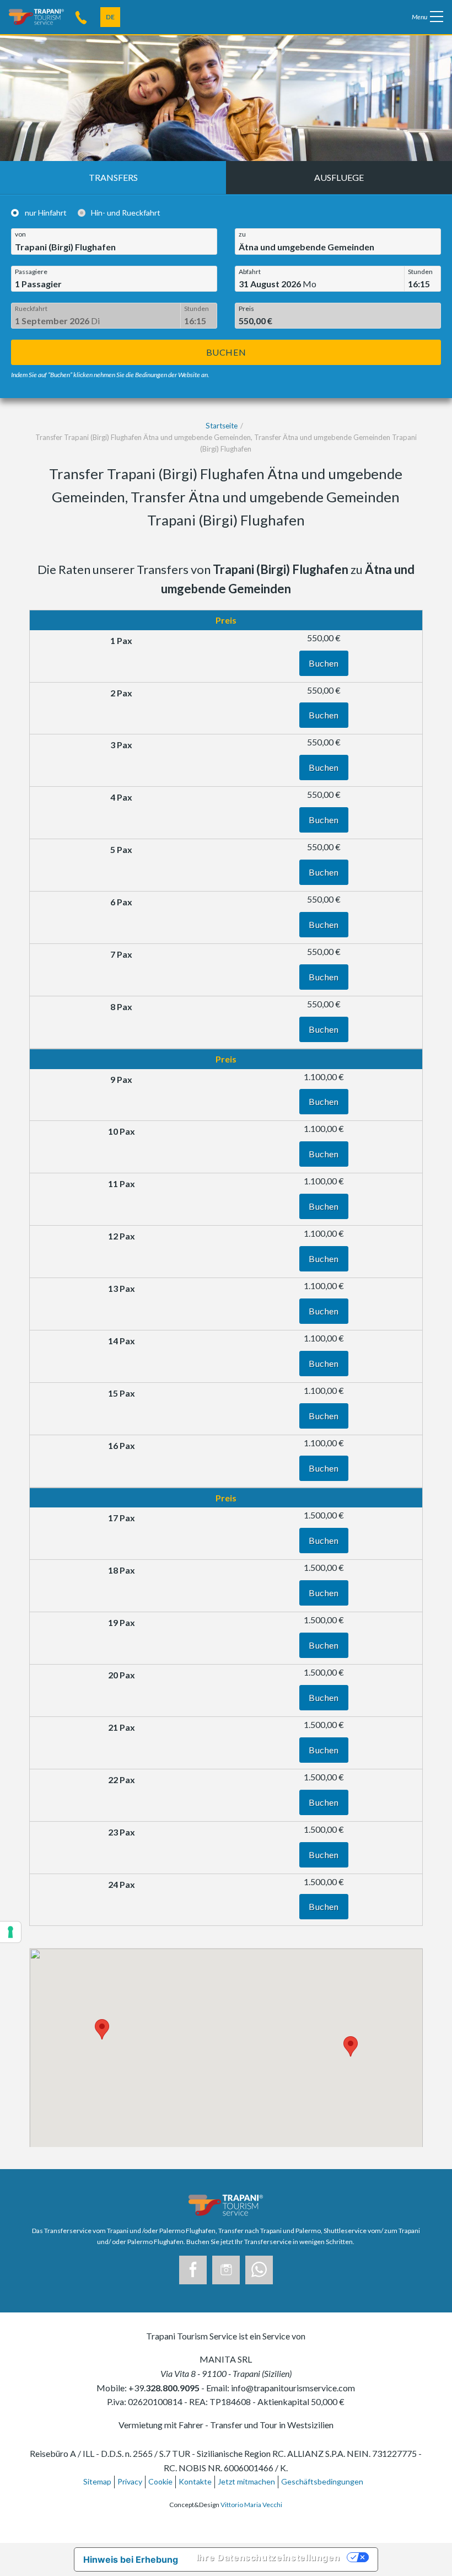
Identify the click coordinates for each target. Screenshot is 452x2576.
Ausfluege (339, 177)
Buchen (226, 352)
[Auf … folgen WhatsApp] (259, 2270)
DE (110, 17)
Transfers (113, 177)
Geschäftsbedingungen (322, 2481)
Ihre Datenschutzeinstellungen (268, 2557)
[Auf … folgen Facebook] (193, 2270)
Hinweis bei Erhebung (131, 2559)
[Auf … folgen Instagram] (226, 2270)
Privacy (130, 2481)
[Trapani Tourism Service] (36, 16)
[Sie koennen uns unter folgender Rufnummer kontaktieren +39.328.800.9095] (81, 17)
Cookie (160, 2481)
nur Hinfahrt (46, 213)
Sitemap (97, 2481)
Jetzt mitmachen (246, 2481)
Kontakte (195, 2481)
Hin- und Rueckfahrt (126, 213)
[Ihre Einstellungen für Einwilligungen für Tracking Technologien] (10, 1932)
